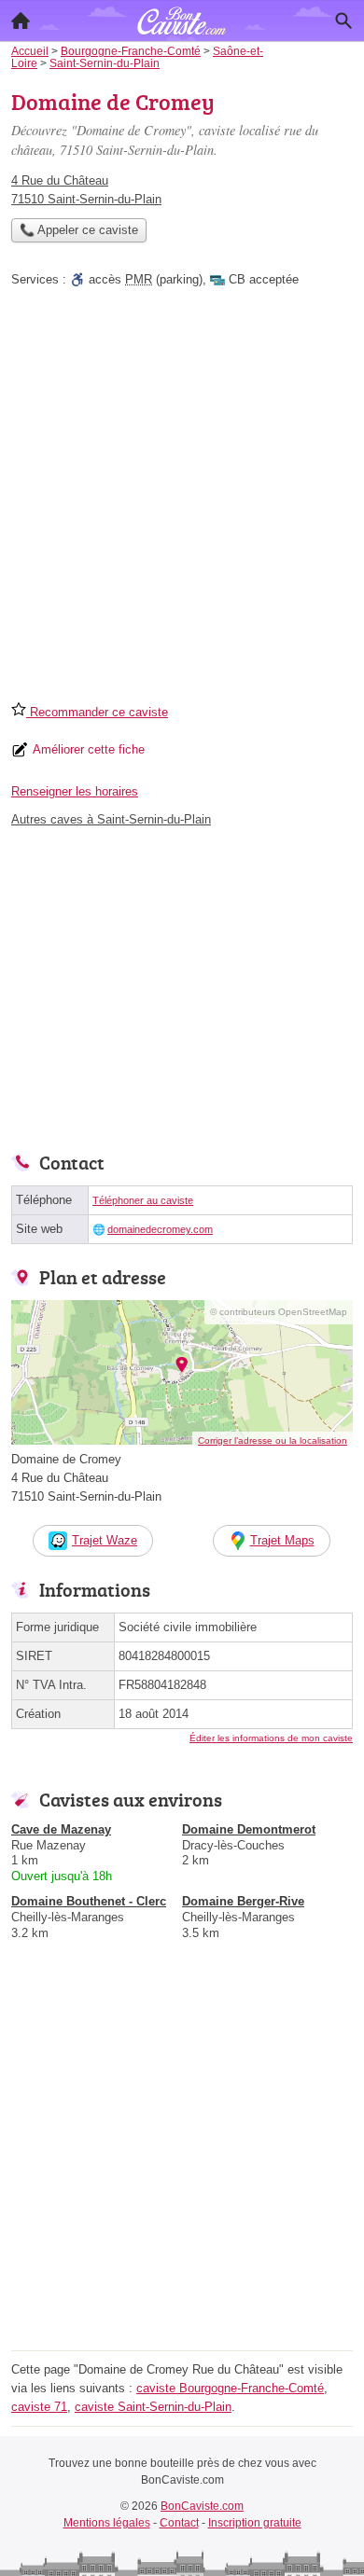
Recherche (343, 21)
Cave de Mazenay (61, 1829)
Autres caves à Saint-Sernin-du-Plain (111, 819)
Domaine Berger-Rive (243, 1901)
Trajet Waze (105, 1540)
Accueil (21, 21)
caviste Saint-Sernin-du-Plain (153, 2407)
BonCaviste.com (202, 2506)
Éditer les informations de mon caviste (271, 1738)
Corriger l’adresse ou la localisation (273, 1440)
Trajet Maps (282, 1540)
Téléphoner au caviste (143, 1200)
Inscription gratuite (255, 2523)
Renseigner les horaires (75, 791)
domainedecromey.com (160, 1229)
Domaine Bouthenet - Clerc (89, 1901)
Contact (179, 2523)
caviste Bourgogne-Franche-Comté (230, 2388)
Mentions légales (107, 2523)
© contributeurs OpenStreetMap (279, 1312)
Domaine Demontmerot (249, 1829)
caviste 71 (39, 2407)
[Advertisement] (182, 501)
